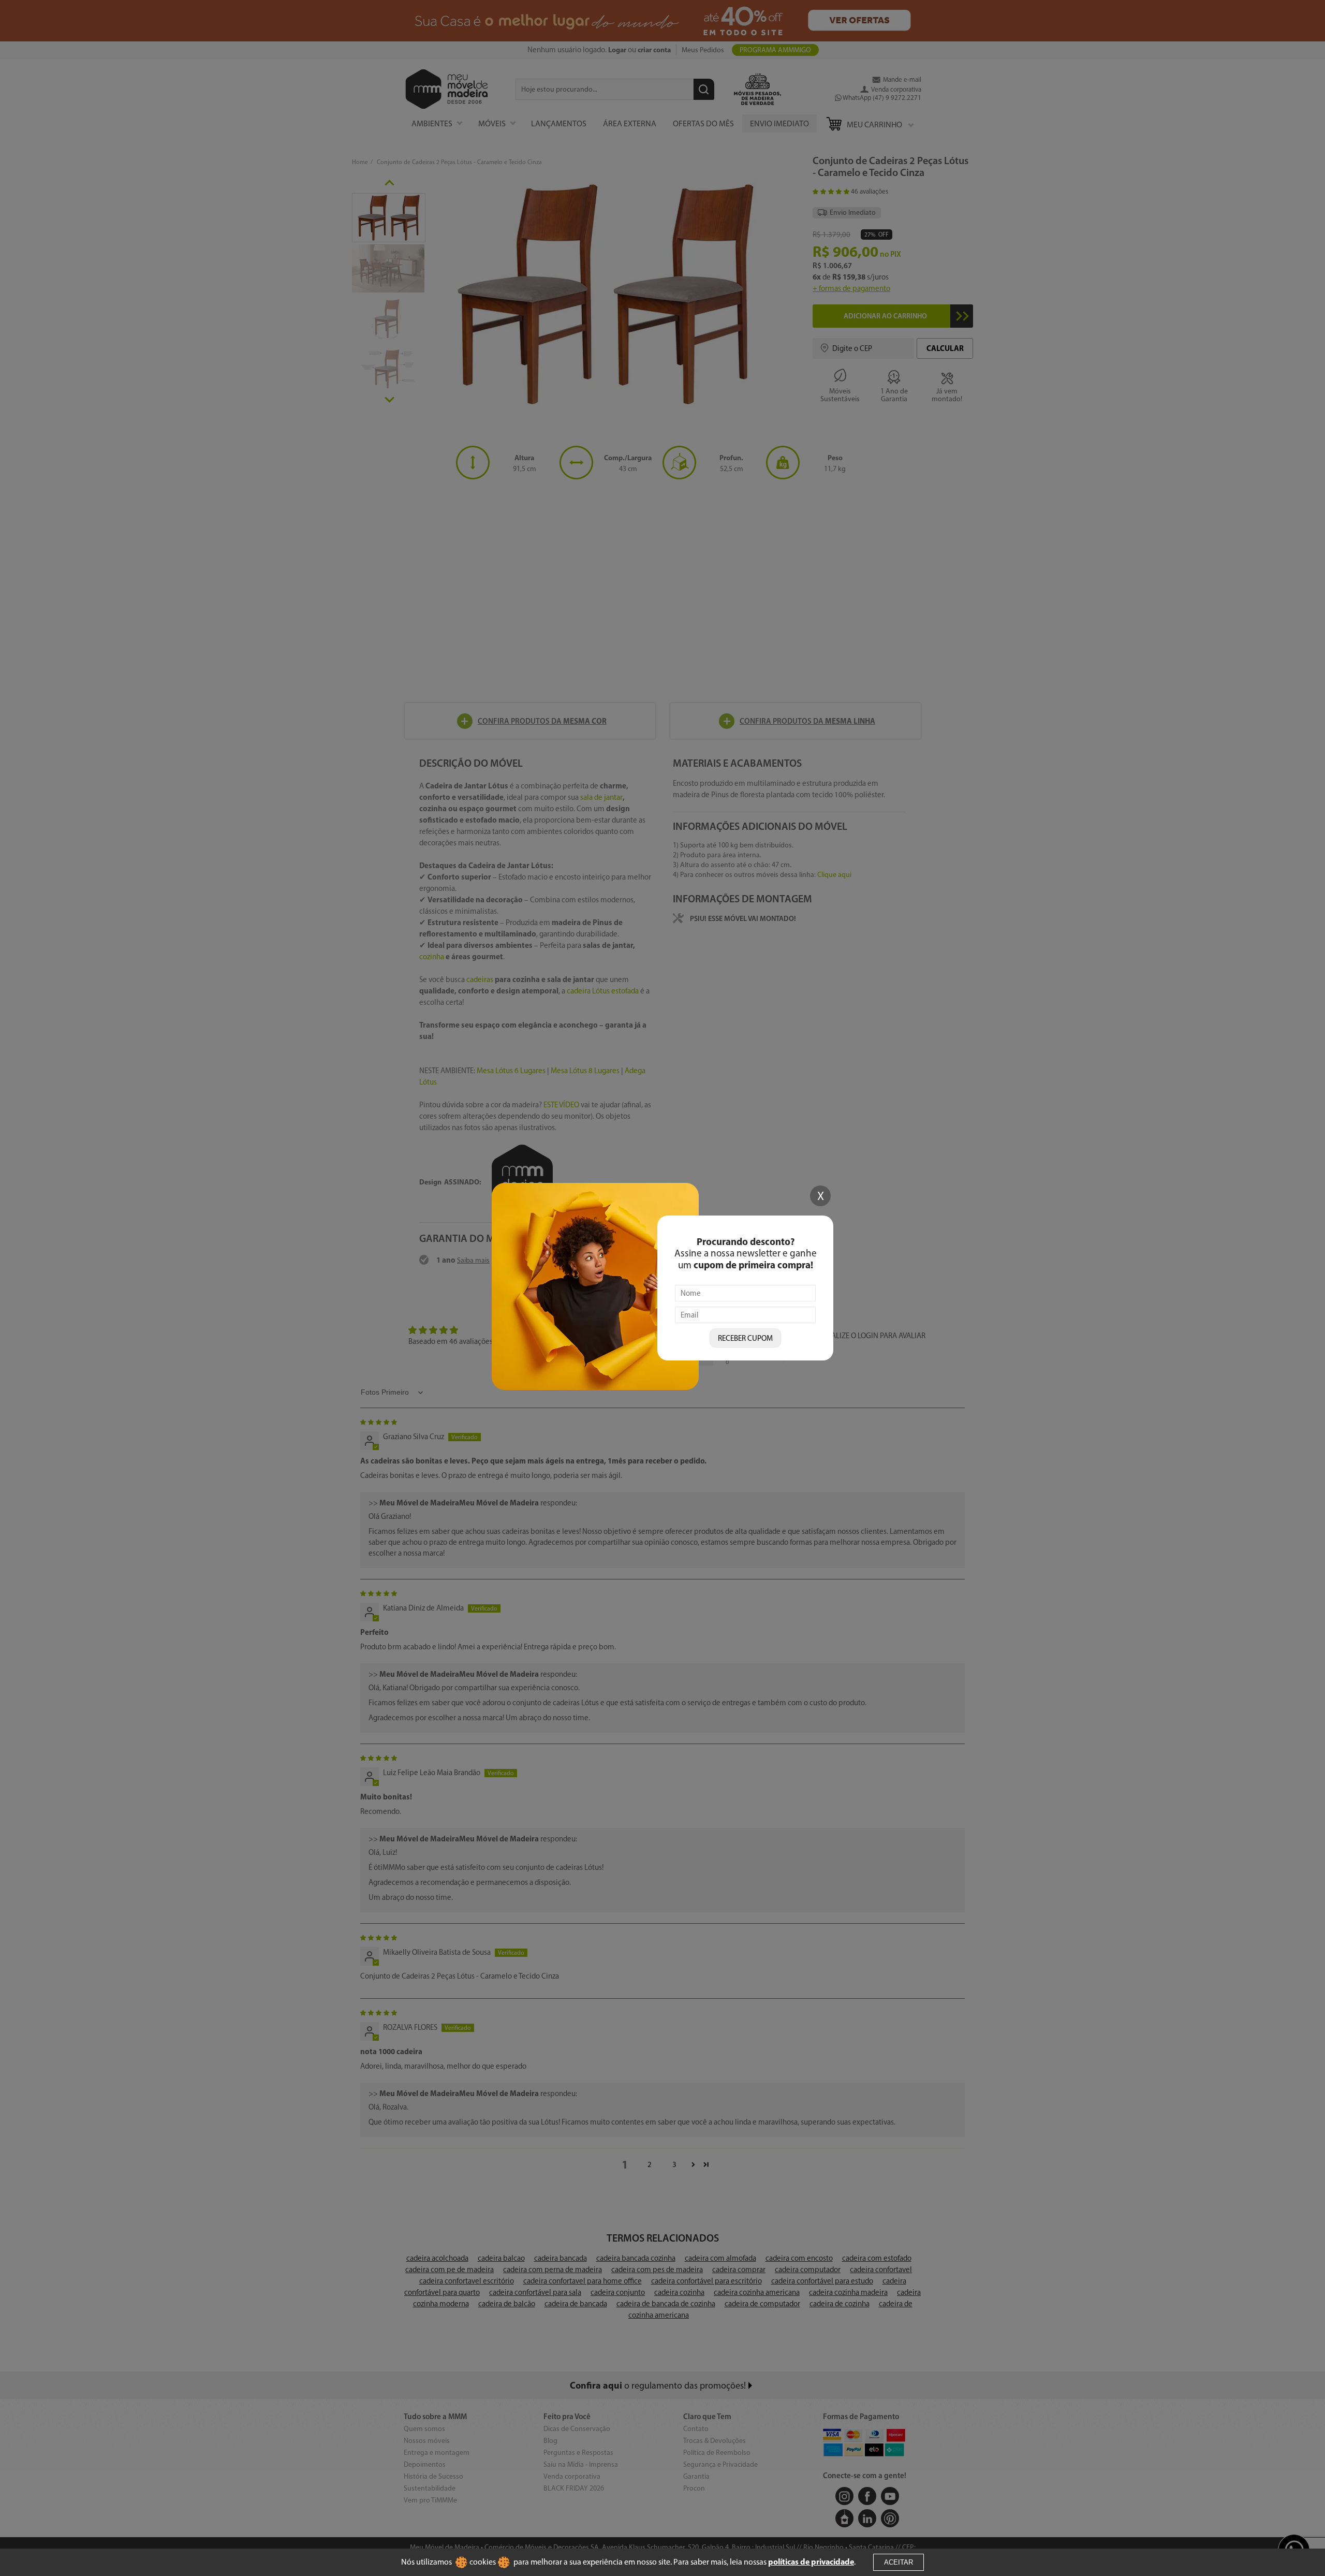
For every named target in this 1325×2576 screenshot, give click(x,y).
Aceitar (899, 2562)
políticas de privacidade (811, 2562)
